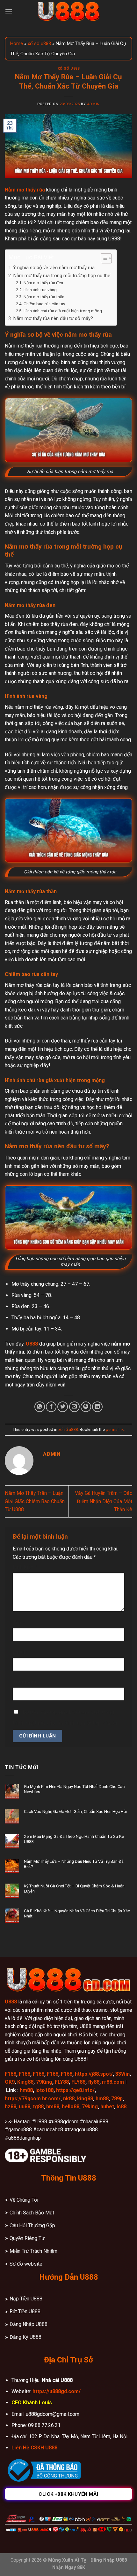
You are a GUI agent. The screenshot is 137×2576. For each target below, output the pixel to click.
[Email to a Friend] (74, 1407)
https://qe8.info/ (75, 2090)
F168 (11, 2074)
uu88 (25, 2107)
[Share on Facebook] (51, 1407)
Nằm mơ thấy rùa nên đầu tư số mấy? (53, 318)
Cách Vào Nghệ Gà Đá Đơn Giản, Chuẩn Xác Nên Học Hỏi (75, 1811)
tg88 (38, 2107)
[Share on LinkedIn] (97, 1407)
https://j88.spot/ (94, 2074)
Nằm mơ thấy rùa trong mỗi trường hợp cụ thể (62, 276)
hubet (107, 2107)
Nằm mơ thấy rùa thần (44, 297)
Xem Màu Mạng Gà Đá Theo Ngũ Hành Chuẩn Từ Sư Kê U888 (74, 1839)
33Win (123, 2074)
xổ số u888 (39, 43)
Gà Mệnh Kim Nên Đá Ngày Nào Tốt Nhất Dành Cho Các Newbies (74, 1789)
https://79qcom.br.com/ (33, 2099)
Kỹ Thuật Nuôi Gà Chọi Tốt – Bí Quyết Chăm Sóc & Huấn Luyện (74, 1889)
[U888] (68, 11)
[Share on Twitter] (63, 1407)
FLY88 (62, 2082)
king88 (85, 2099)
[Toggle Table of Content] (103, 258)
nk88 (69, 2099)
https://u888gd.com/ (57, 2391)
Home (17, 43)
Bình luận (25, 1567)
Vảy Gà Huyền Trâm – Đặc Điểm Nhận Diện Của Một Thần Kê (104, 1501)
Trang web (25, 1682)
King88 (25, 2082)
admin (93, 104)
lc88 (122, 2107)
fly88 (94, 2082)
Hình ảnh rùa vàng (40, 290)
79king (90, 2107)
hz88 (11, 2107)
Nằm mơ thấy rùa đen (43, 283)
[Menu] (9, 11)
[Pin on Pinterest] (86, 1407)
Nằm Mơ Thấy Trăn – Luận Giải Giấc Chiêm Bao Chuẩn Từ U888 (35, 1501)
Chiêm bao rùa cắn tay (44, 304)
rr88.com (113, 2082)
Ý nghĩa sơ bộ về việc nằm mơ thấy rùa (54, 268)
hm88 (26, 2090)
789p (117, 2099)
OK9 (10, 2082)
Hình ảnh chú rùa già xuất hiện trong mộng (63, 311)
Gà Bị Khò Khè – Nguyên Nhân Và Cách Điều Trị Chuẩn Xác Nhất (77, 1913)
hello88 (71, 2107)
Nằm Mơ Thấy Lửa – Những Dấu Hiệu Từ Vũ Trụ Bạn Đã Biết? (74, 1864)
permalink (115, 1429)
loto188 (44, 2090)
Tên (19, 1623)
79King (44, 2082)
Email (21, 1652)
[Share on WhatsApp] (40, 1407)
